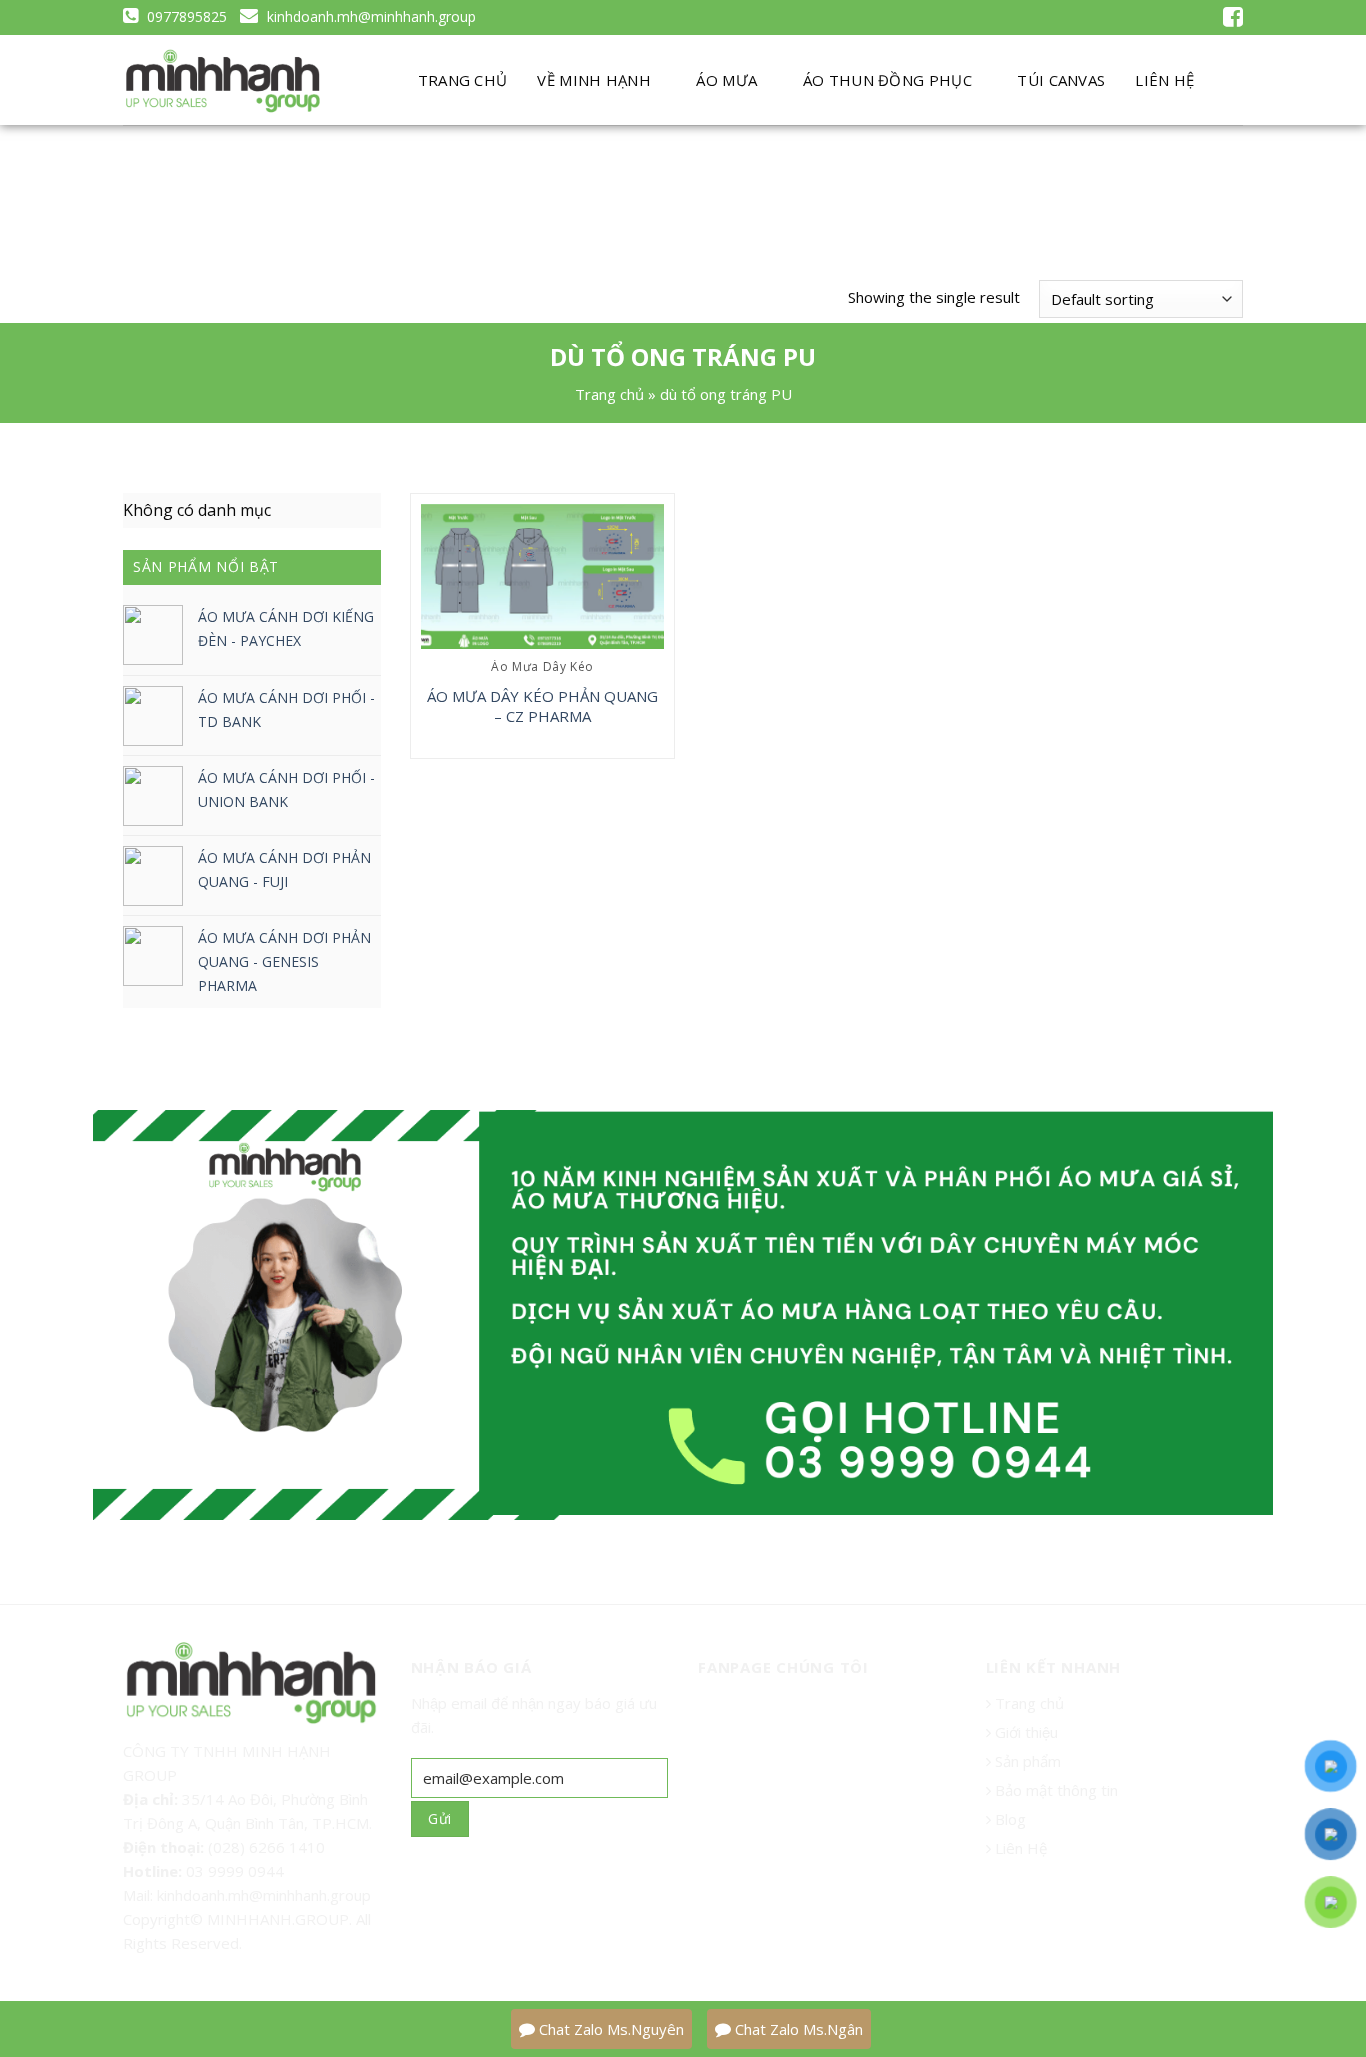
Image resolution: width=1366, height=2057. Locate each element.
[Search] (1226, 80)
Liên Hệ (1019, 1848)
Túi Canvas (1061, 80)
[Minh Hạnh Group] (223, 81)
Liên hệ (1164, 80)
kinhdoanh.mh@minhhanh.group (369, 16)
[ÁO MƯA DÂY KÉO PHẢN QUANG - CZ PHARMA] (542, 577)
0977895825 (185, 16)
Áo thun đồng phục (887, 80)
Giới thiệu (1026, 1732)
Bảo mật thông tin (1054, 1790)
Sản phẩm (1026, 1761)
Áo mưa (726, 80)
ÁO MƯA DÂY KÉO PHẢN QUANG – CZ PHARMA (542, 706)
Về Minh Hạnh (594, 80)
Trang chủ (463, 80)
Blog (1008, 1819)
